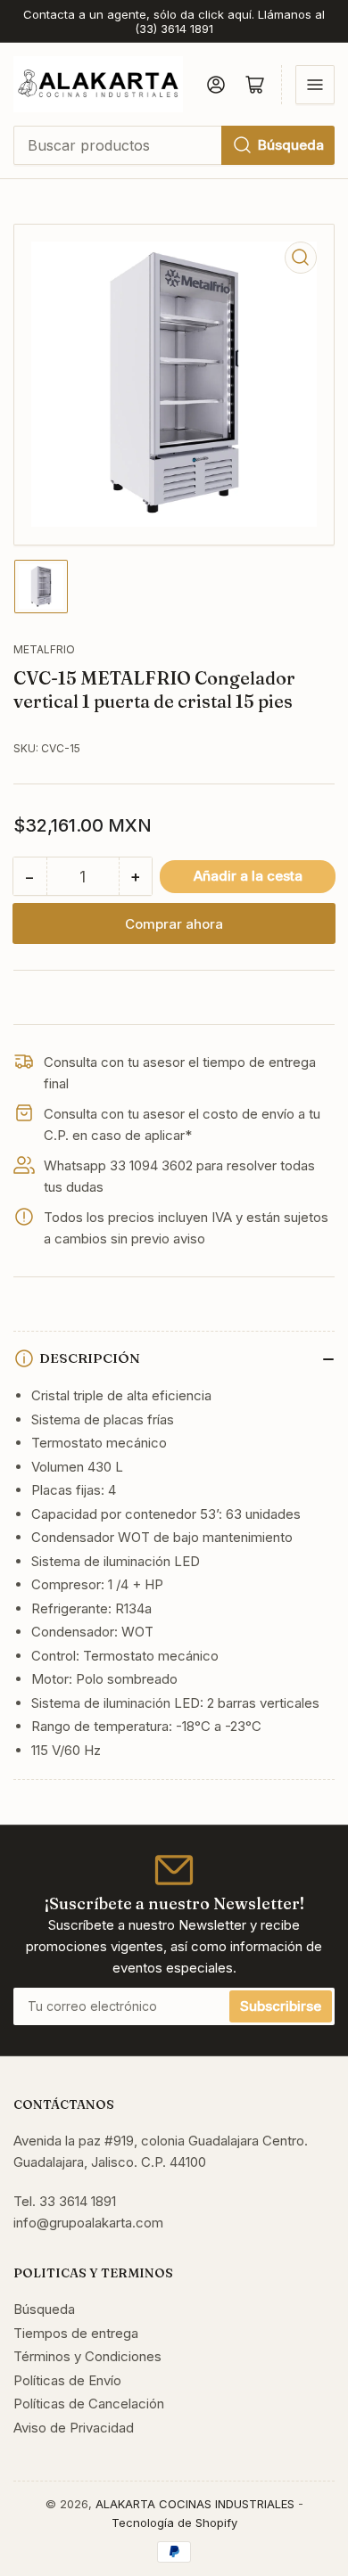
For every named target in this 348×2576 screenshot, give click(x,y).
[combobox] (174, 145)
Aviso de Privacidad (74, 2428)
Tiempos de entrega (76, 2333)
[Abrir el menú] (315, 85)
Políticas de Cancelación (89, 2404)
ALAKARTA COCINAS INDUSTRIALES (195, 2504)
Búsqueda (291, 145)
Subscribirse (281, 2006)
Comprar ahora (174, 924)
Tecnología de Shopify (174, 2523)
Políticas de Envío (67, 2380)
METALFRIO (44, 649)
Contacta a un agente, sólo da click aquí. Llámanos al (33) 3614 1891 (174, 21)
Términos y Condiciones (87, 2356)
